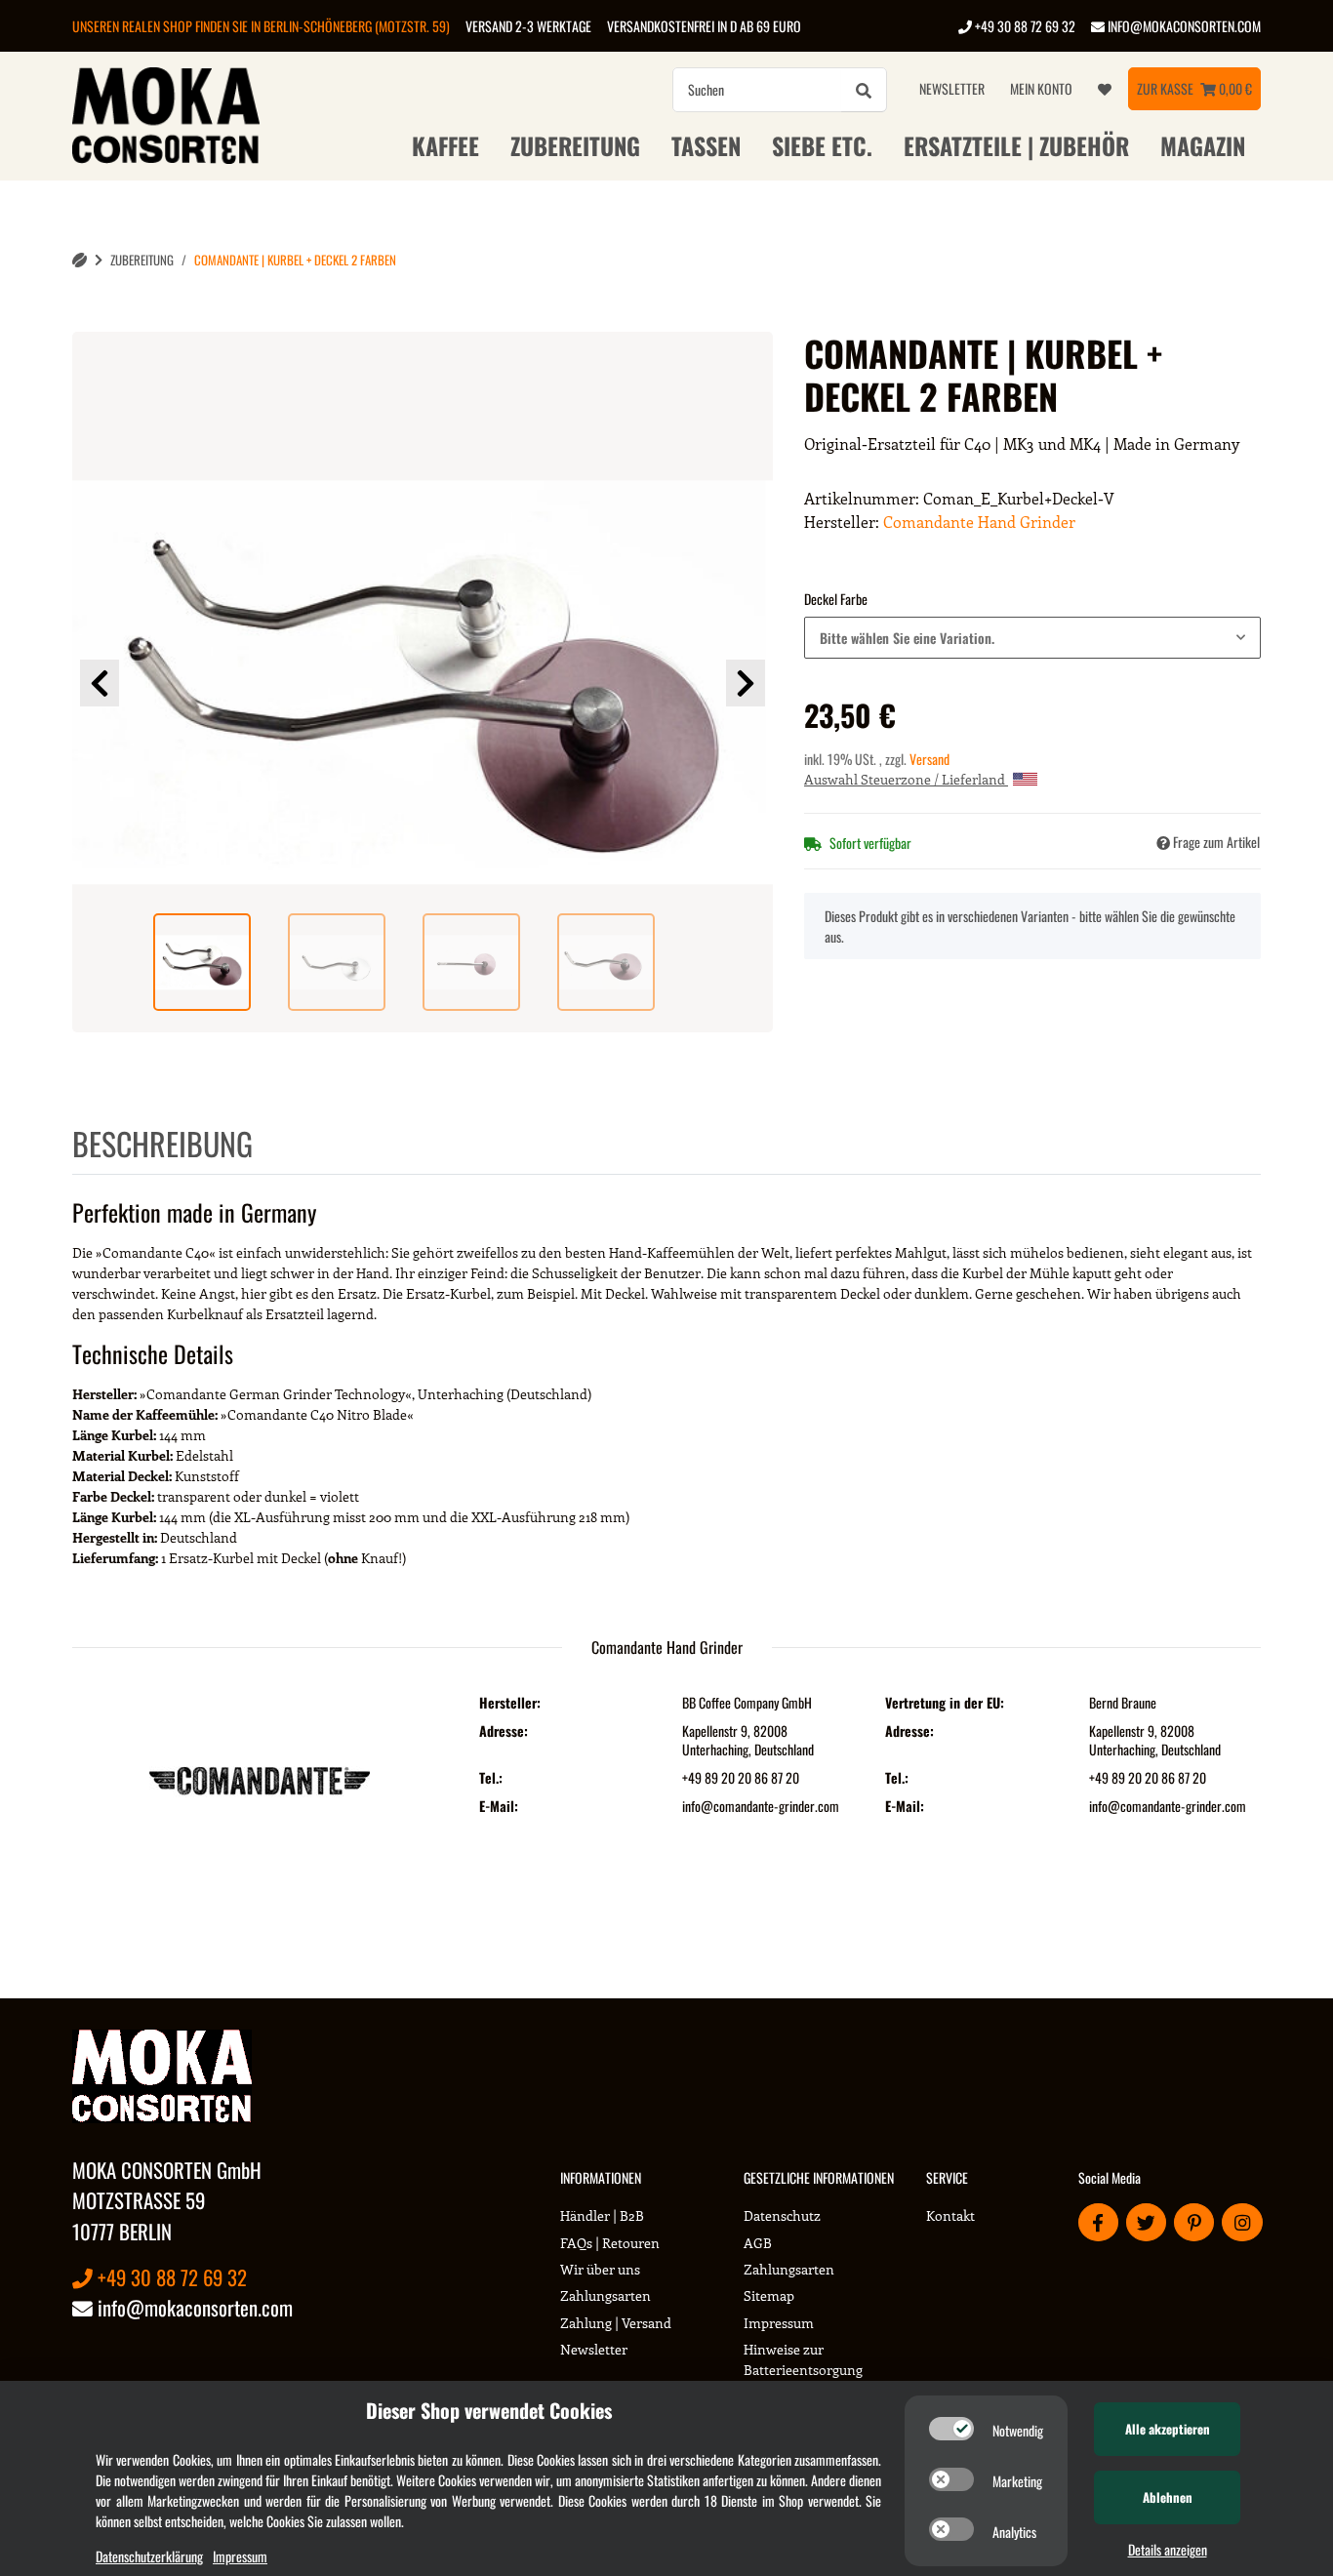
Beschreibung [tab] (162, 1143)
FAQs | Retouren (610, 2243)
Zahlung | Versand (616, 2323)
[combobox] (1032, 638)
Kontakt (950, 2215)
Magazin (1203, 145)
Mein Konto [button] (1041, 88)
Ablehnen (1168, 2497)
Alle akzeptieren (1168, 2429)
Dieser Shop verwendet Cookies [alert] (489, 2410)
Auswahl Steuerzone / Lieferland (906, 779)
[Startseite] (80, 260)
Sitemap (769, 2295)
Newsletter (952, 88)
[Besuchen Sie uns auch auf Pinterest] (1194, 2222)
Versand (929, 759)
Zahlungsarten (606, 2295)
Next (746, 683)
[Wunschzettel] (1105, 89)
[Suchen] (864, 90)
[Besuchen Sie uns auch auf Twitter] (1146, 2222)
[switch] (951, 2429)
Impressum (779, 2323)
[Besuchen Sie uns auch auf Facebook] (1098, 2222)
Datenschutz (782, 2215)
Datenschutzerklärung (149, 2556)
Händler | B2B (602, 2215)
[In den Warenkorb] (88, 321)
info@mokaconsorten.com (1183, 26)
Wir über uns (600, 2269)
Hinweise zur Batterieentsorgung (803, 2359)
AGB (758, 2243)
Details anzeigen (1168, 2549)
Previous (100, 683)
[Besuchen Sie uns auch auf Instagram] (1242, 2222)
